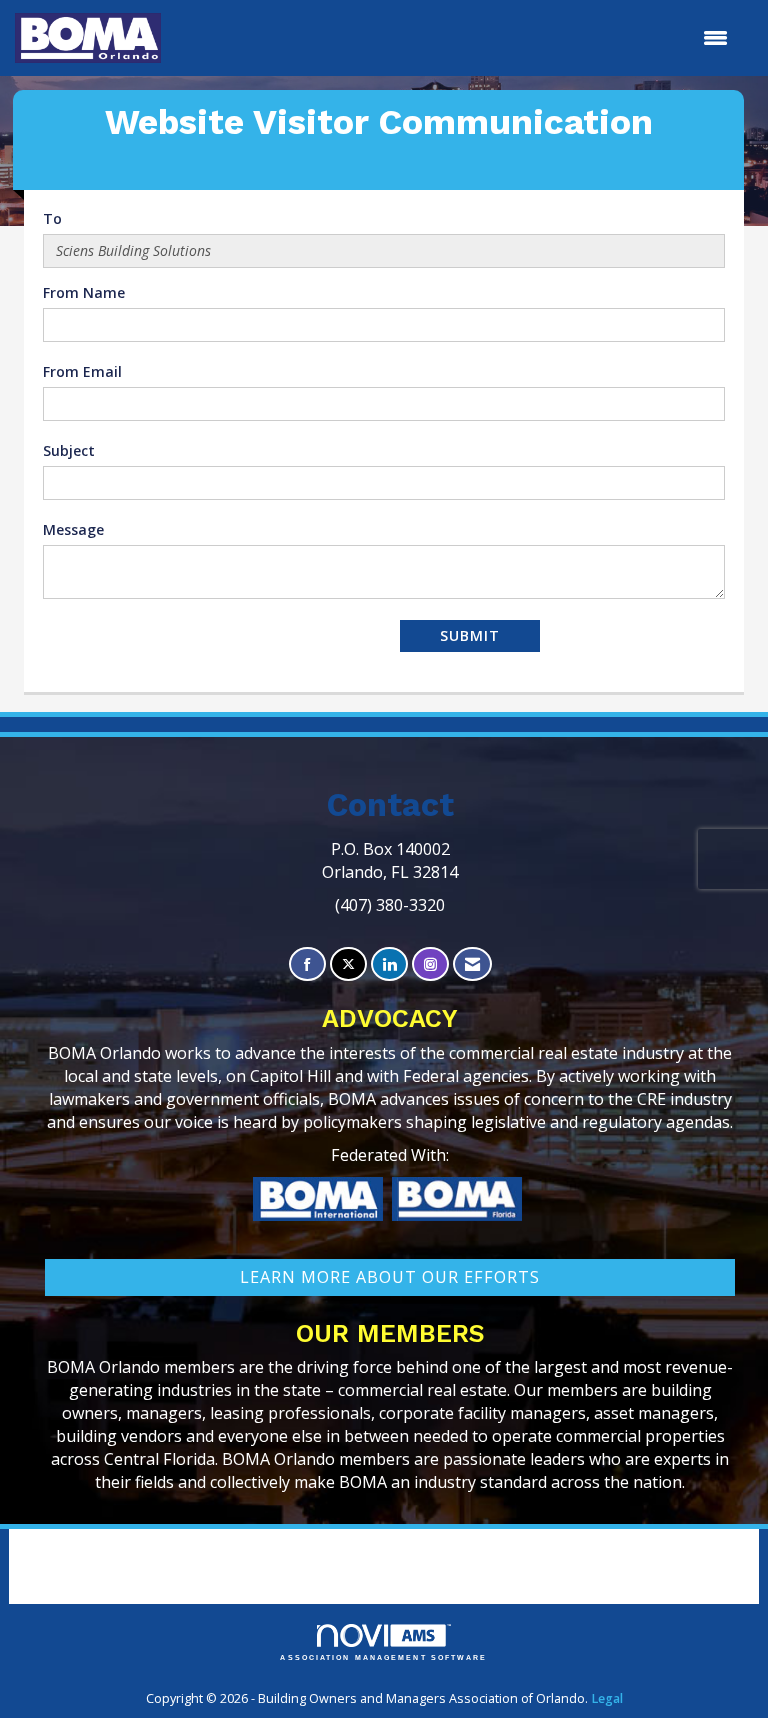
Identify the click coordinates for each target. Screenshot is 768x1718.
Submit (470, 635)
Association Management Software (383, 1657)
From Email (82, 371)
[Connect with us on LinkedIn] (389, 964)
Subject (69, 450)
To (52, 218)
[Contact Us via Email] (472, 964)
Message (73, 529)
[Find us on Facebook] (307, 964)
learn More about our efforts (390, 1277)
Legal (607, 1698)
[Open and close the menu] (454, 38)
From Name (84, 292)
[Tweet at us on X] (348, 964)
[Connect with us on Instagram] (430, 964)
